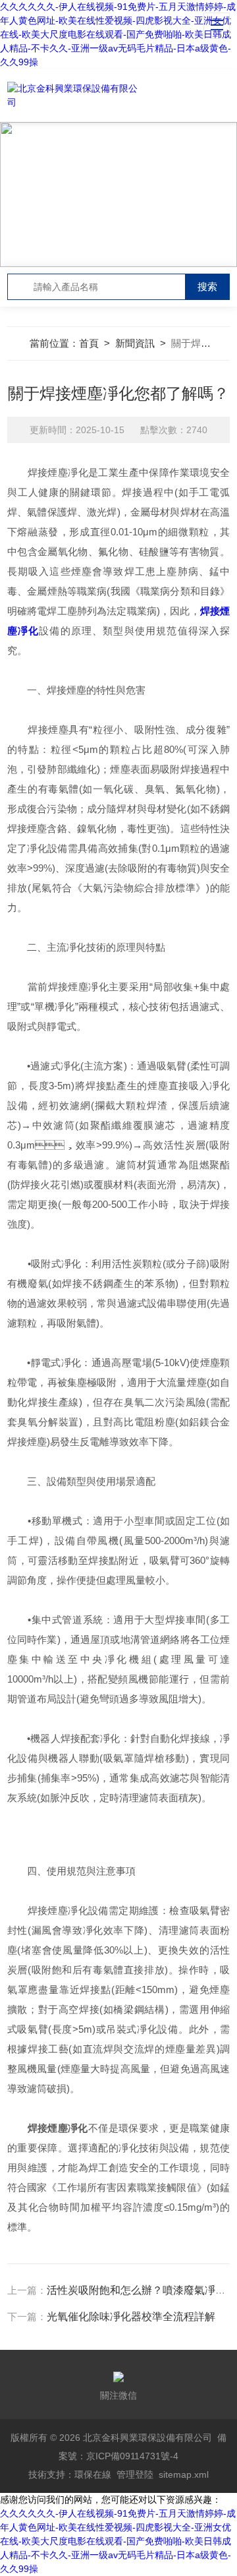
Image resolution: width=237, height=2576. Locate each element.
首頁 (89, 343)
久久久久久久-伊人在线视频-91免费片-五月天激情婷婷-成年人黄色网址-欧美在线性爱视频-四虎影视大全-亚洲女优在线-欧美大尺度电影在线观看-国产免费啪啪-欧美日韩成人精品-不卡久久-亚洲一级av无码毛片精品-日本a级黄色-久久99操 (118, 34)
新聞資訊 (135, 343)
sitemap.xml (184, 2474)
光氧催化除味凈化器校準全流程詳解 (131, 2317)
